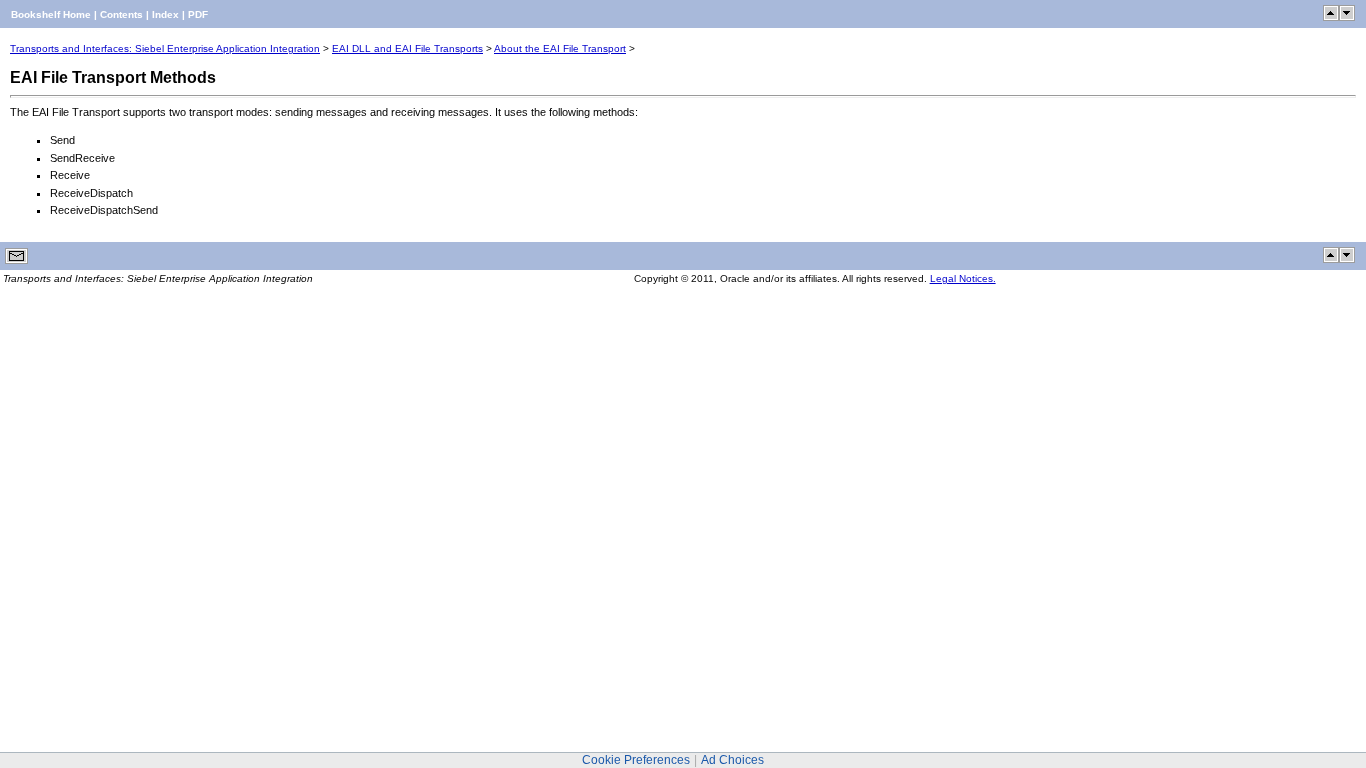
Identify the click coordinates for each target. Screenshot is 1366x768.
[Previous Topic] (1331, 17)
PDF (198, 14)
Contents (121, 14)
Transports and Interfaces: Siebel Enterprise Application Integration (165, 48)
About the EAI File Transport (560, 48)
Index (165, 14)
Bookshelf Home (51, 14)
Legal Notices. (963, 278)
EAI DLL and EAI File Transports (407, 48)
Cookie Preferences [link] (636, 760)
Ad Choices (732, 760)
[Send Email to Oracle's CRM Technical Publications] (16, 260)
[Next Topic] (1347, 17)
